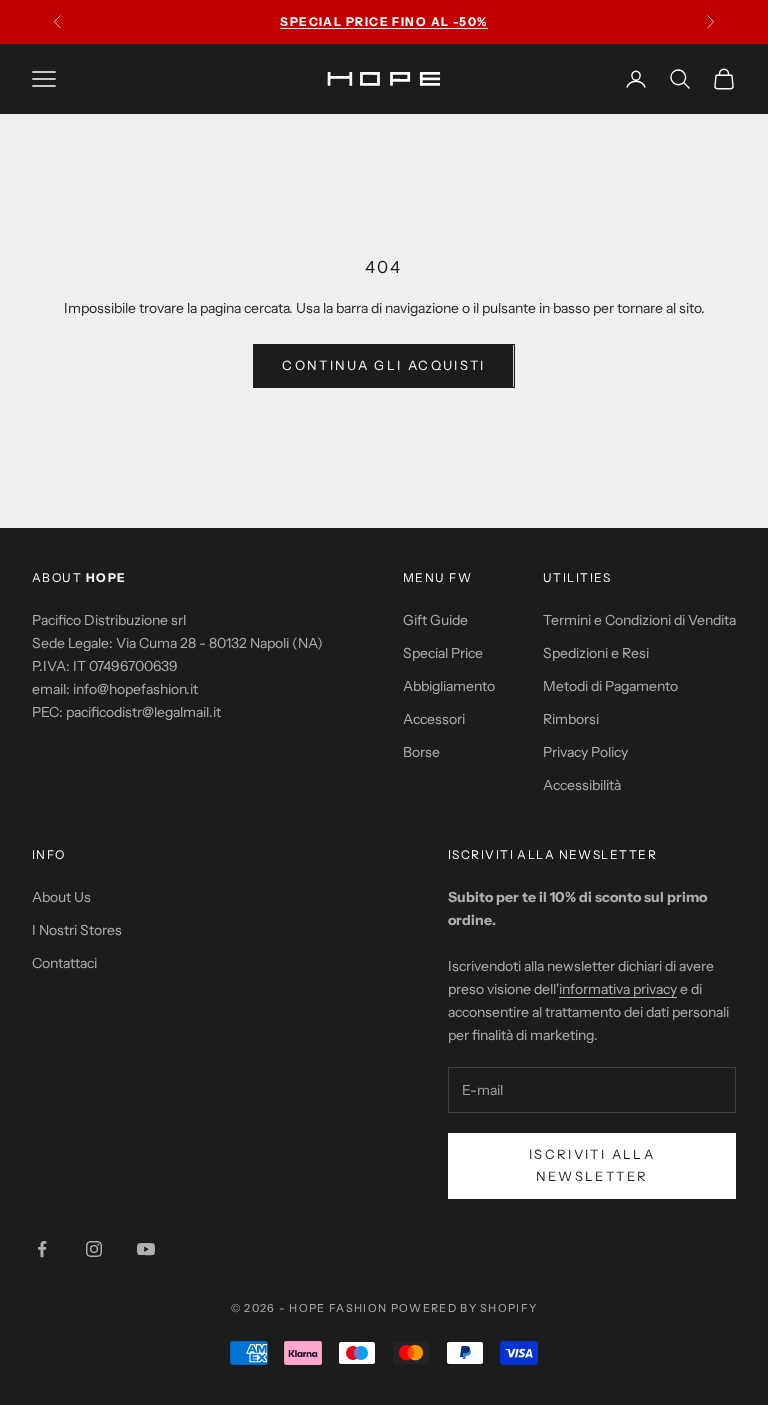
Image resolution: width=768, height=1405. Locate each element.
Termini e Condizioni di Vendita (639, 620)
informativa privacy (618, 989)
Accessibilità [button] (582, 785)
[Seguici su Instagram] (94, 1249)
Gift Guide (435, 620)
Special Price (443, 653)
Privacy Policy (585, 752)
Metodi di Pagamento (610, 686)
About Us (61, 897)
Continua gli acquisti (383, 365)
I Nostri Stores (77, 930)
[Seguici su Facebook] (42, 1249)
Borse (421, 752)
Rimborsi (571, 719)
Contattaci (64, 963)
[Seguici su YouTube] (146, 1249)
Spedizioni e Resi (596, 653)
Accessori (434, 719)
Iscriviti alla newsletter (592, 1164)
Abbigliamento (449, 686)
